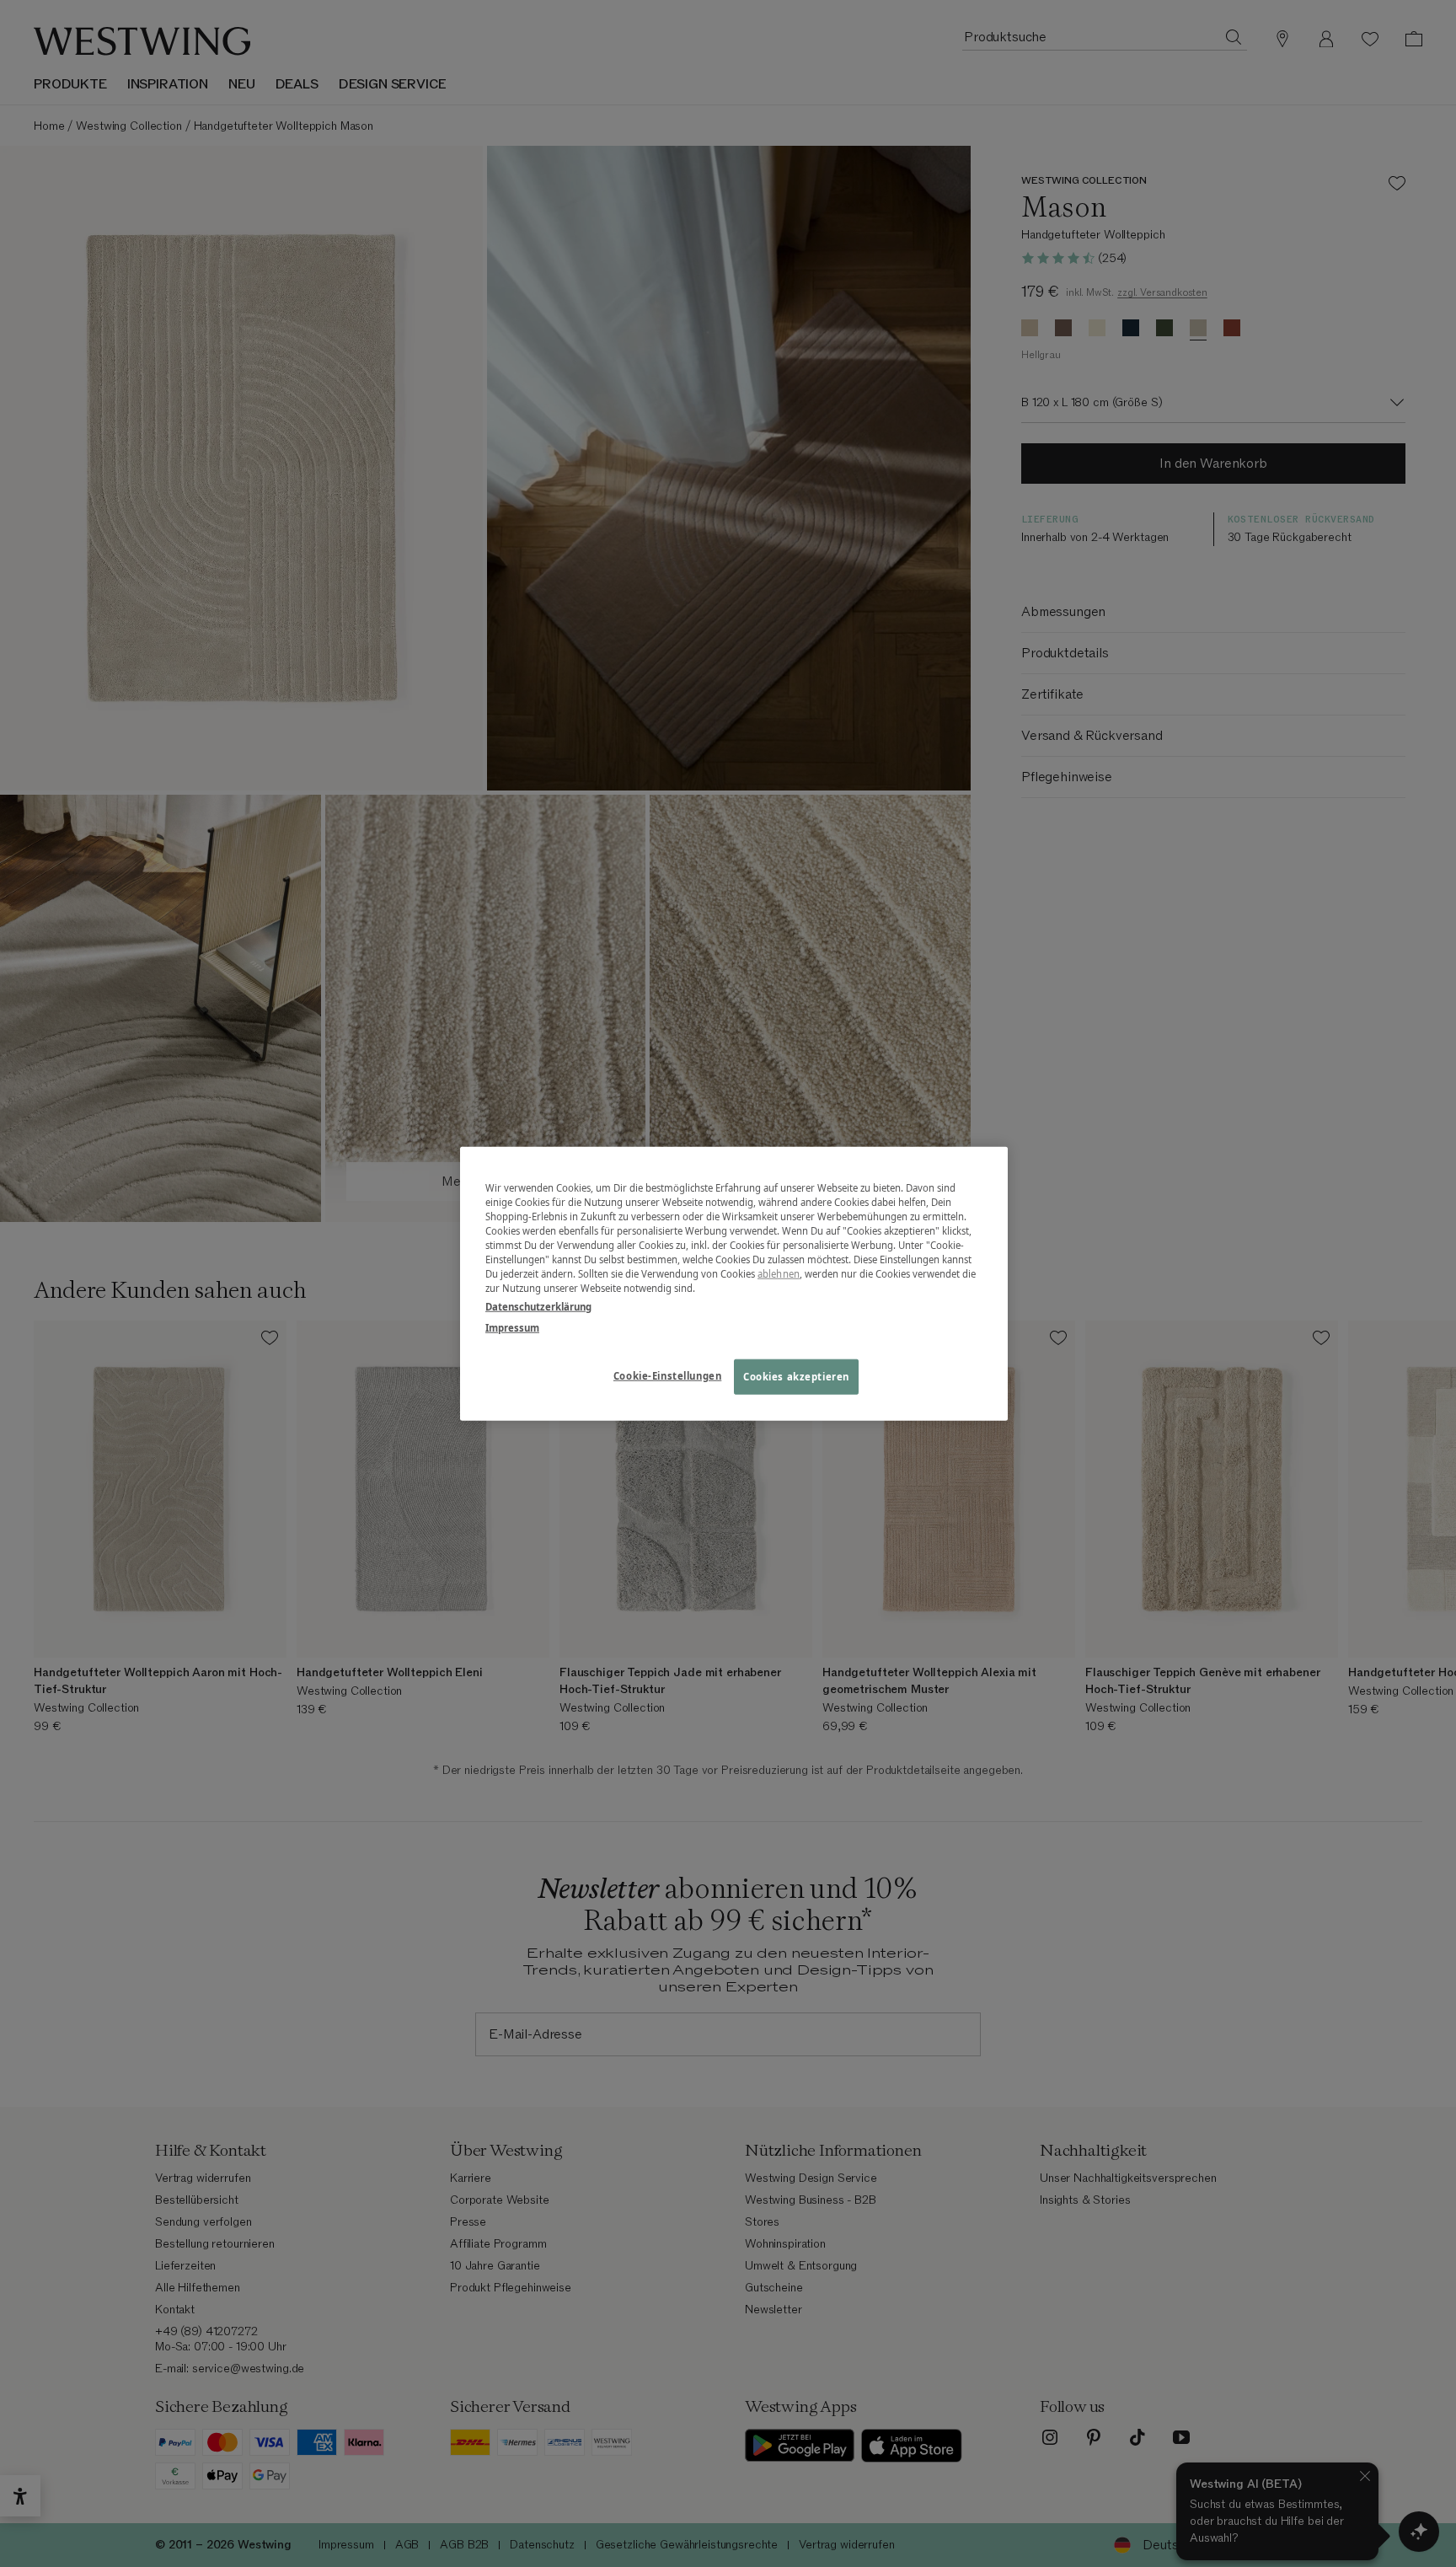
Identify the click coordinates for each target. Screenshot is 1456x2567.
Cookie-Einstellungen (667, 1375)
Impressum (512, 1327)
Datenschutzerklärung (538, 1306)
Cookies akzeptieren (796, 1376)
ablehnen (779, 1274)
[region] (734, 1284)
